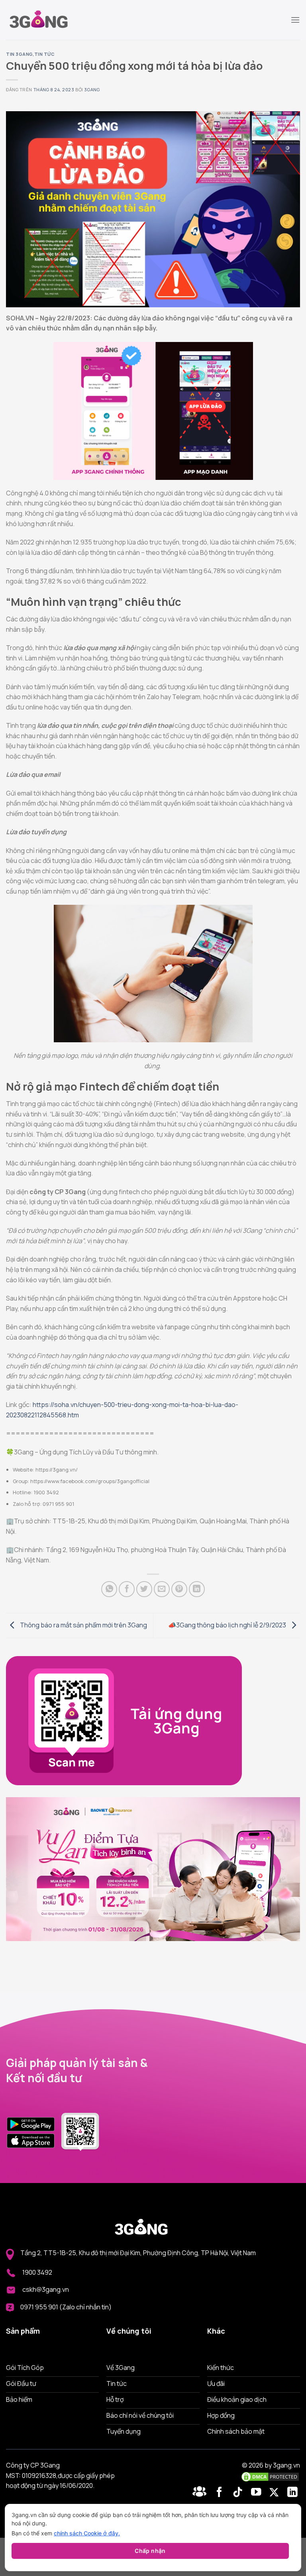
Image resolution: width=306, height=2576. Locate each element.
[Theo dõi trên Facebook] (201, 2493)
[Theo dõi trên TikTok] (239, 2493)
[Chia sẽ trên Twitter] (144, 1589)
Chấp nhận (150, 2551)
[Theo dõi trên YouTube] (258, 2493)
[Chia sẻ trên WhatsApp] (109, 1589)
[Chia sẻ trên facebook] (127, 1589)
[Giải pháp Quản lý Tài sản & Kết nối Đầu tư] (46, 20)
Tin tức (45, 54)
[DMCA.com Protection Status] (270, 2476)
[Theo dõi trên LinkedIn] (292, 2493)
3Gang (92, 89)
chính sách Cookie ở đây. (87, 2533)
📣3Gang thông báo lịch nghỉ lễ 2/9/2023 (228, 1625)
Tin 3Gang (19, 54)
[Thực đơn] (295, 20)
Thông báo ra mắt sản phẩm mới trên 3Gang (83, 1625)
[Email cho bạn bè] (162, 1589)
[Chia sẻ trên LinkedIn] (197, 1589)
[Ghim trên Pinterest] (179, 1589)
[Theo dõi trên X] (276, 2493)
